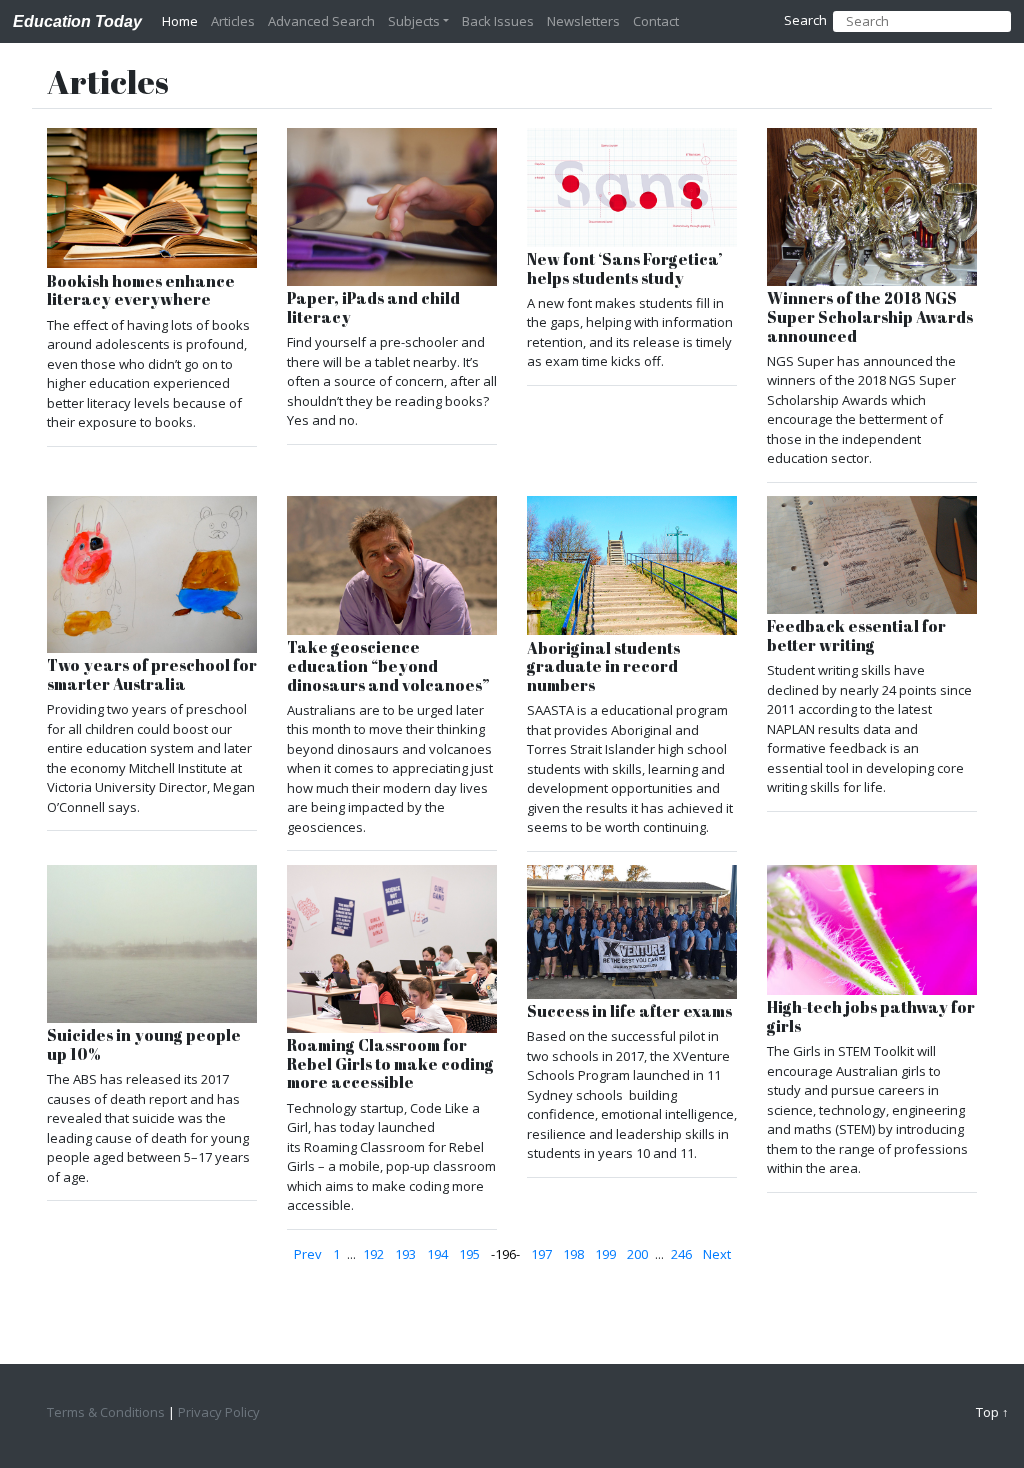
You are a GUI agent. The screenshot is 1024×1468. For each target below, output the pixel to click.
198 (573, 1254)
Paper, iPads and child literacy (373, 307)
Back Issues (498, 21)
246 (681, 1254)
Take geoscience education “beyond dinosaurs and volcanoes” (388, 666)
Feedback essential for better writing (856, 635)
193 (405, 1254)
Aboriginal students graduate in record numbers (603, 667)
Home (180, 21)
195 (469, 1254)
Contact (656, 21)
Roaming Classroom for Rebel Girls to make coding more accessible (390, 1064)
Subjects (414, 21)
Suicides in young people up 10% (144, 1044)
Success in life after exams (629, 1011)
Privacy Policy (219, 1412)
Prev (308, 1254)
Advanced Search (321, 21)
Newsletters (583, 21)
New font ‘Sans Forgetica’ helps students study (625, 268)
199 (605, 1254)
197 (541, 1254)
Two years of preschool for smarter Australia (152, 674)
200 (637, 1254)
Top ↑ (992, 1412)
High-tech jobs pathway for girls (871, 1016)
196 (505, 1254)
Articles (233, 21)
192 (373, 1254)
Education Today (77, 21)
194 (437, 1254)
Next (717, 1254)
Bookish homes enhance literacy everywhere (141, 290)
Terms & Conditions (106, 1412)
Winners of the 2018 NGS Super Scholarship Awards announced (870, 317)
